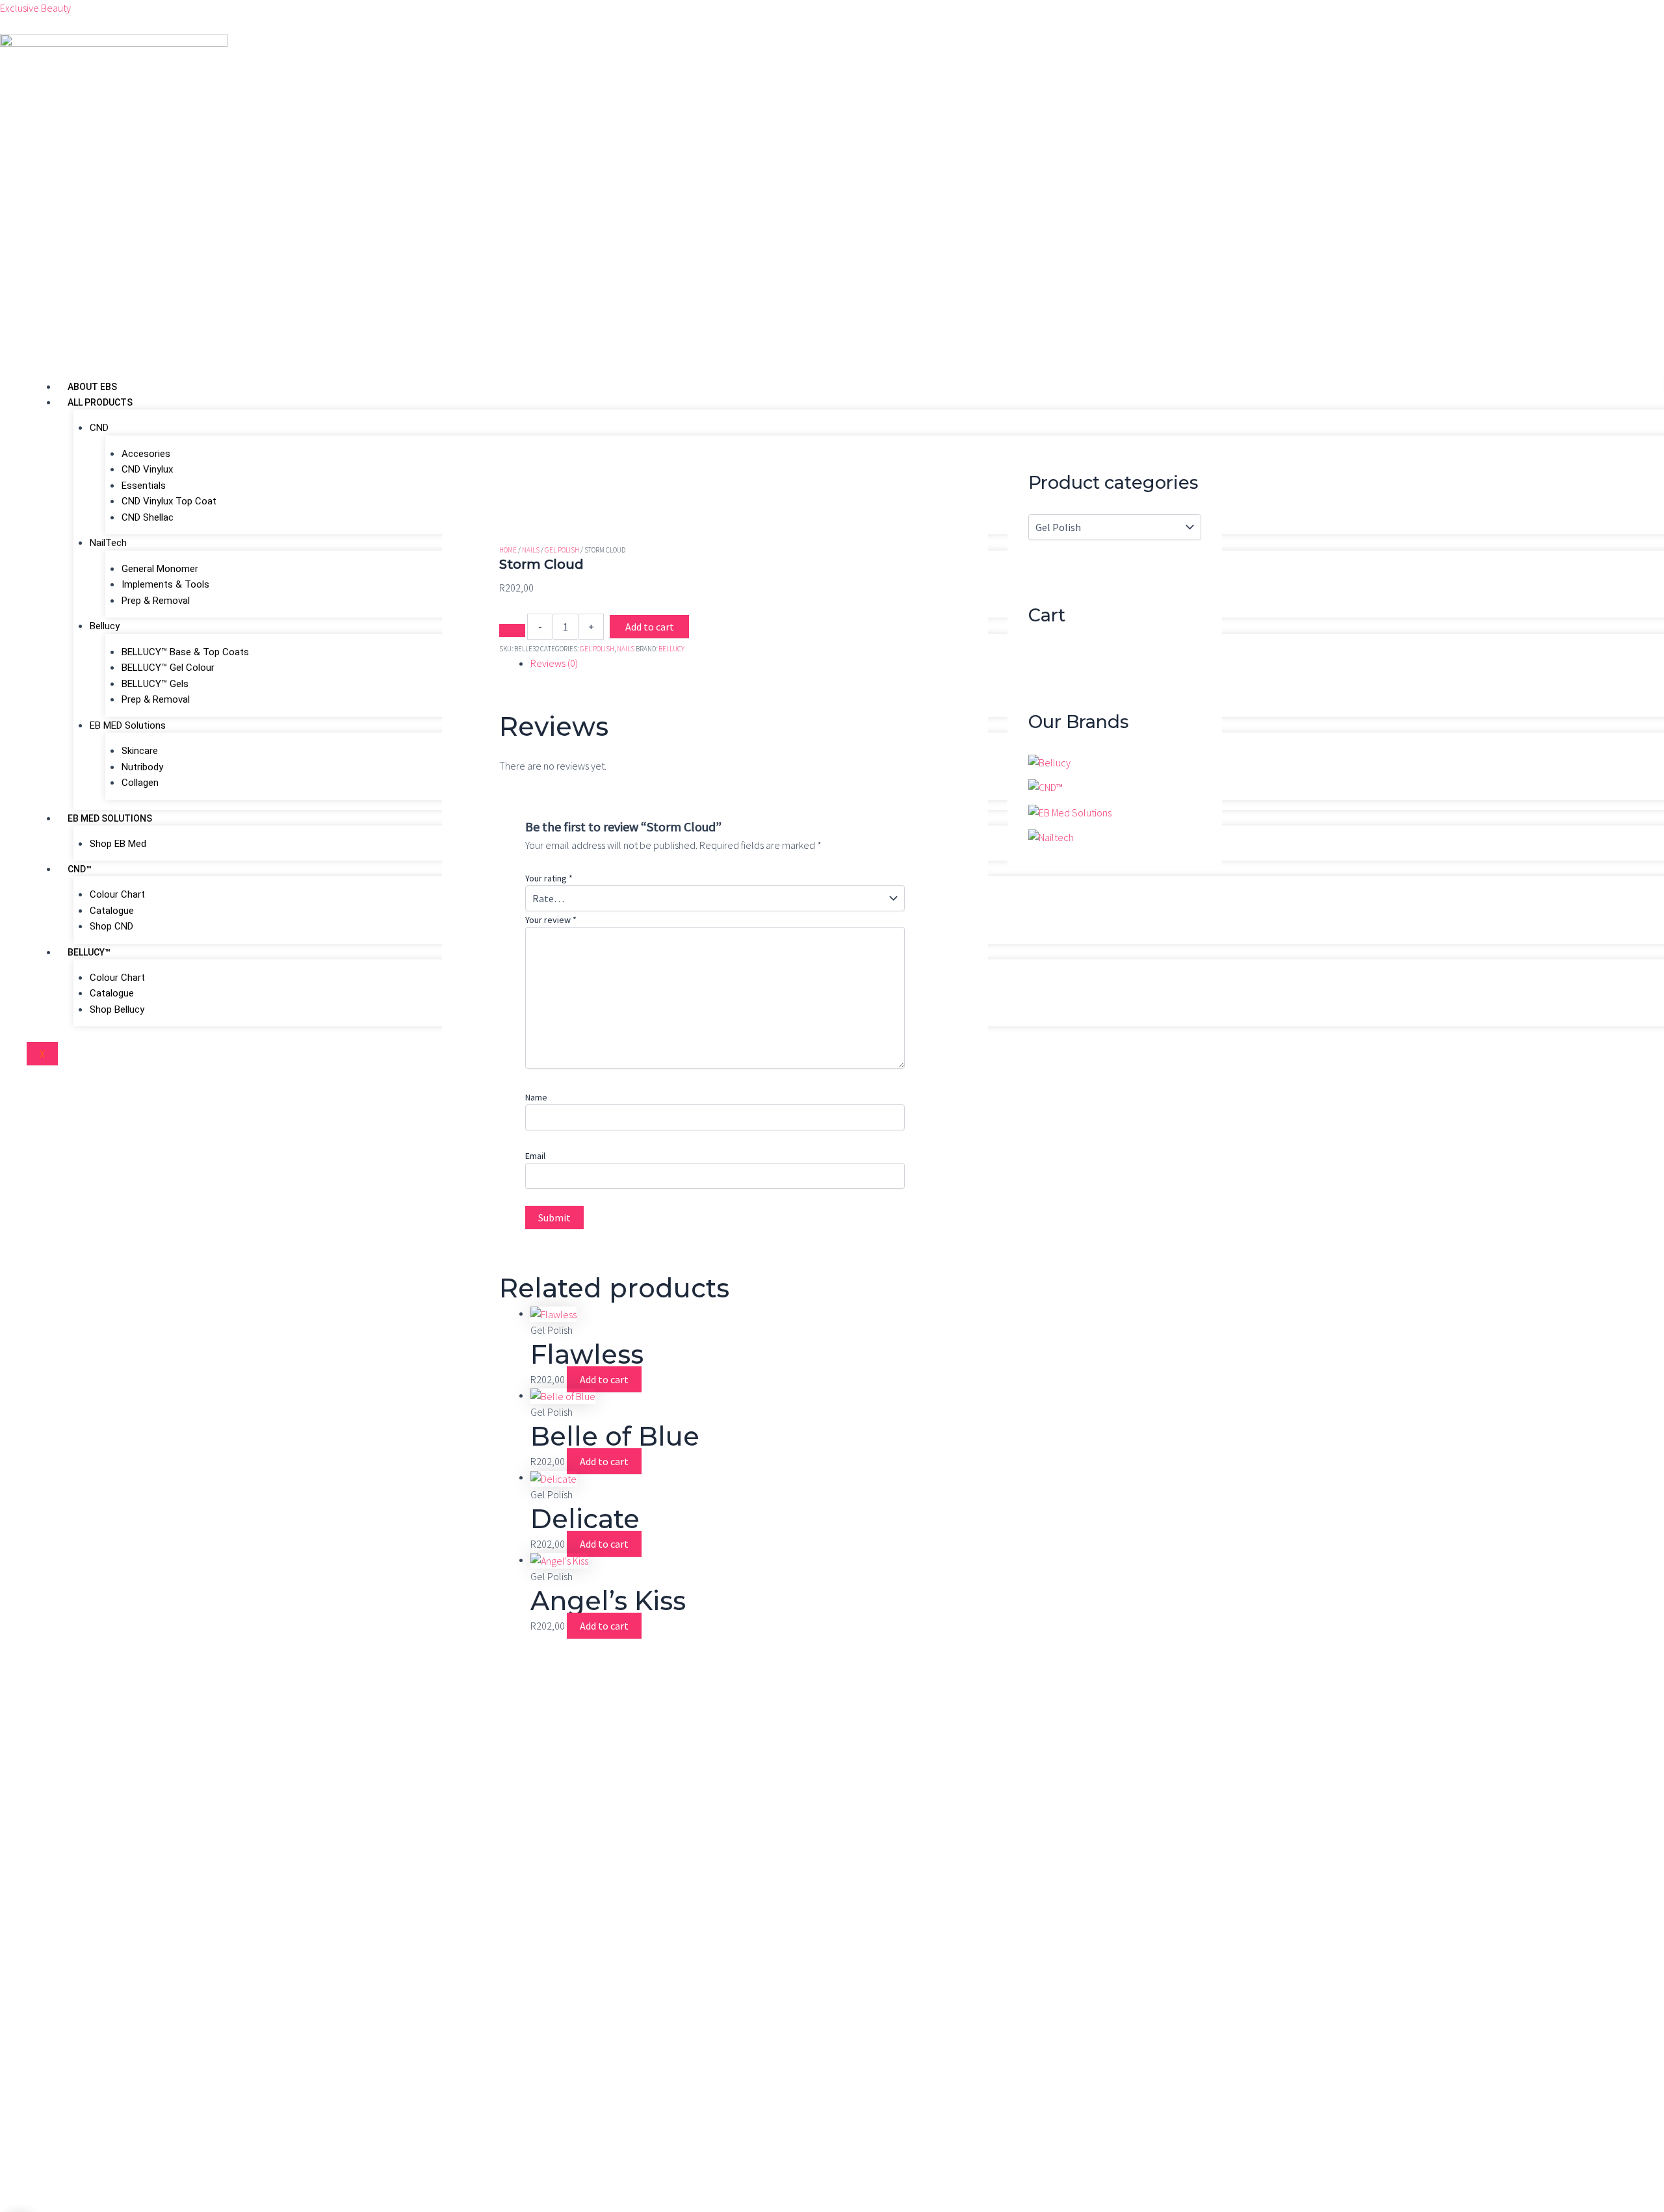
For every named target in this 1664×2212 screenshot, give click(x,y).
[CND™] (1046, 786)
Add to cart (650, 627)
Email (535, 1156)
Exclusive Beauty (35, 8)
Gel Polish (562, 549)
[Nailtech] (1051, 836)
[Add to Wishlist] (512, 631)
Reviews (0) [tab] (554, 663)
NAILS (531, 549)
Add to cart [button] (604, 1379)
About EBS (92, 387)
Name (536, 1097)
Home (508, 549)
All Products (100, 402)
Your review (551, 920)
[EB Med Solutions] (1070, 811)
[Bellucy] (1049, 761)
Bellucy (671, 647)
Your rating (549, 878)
